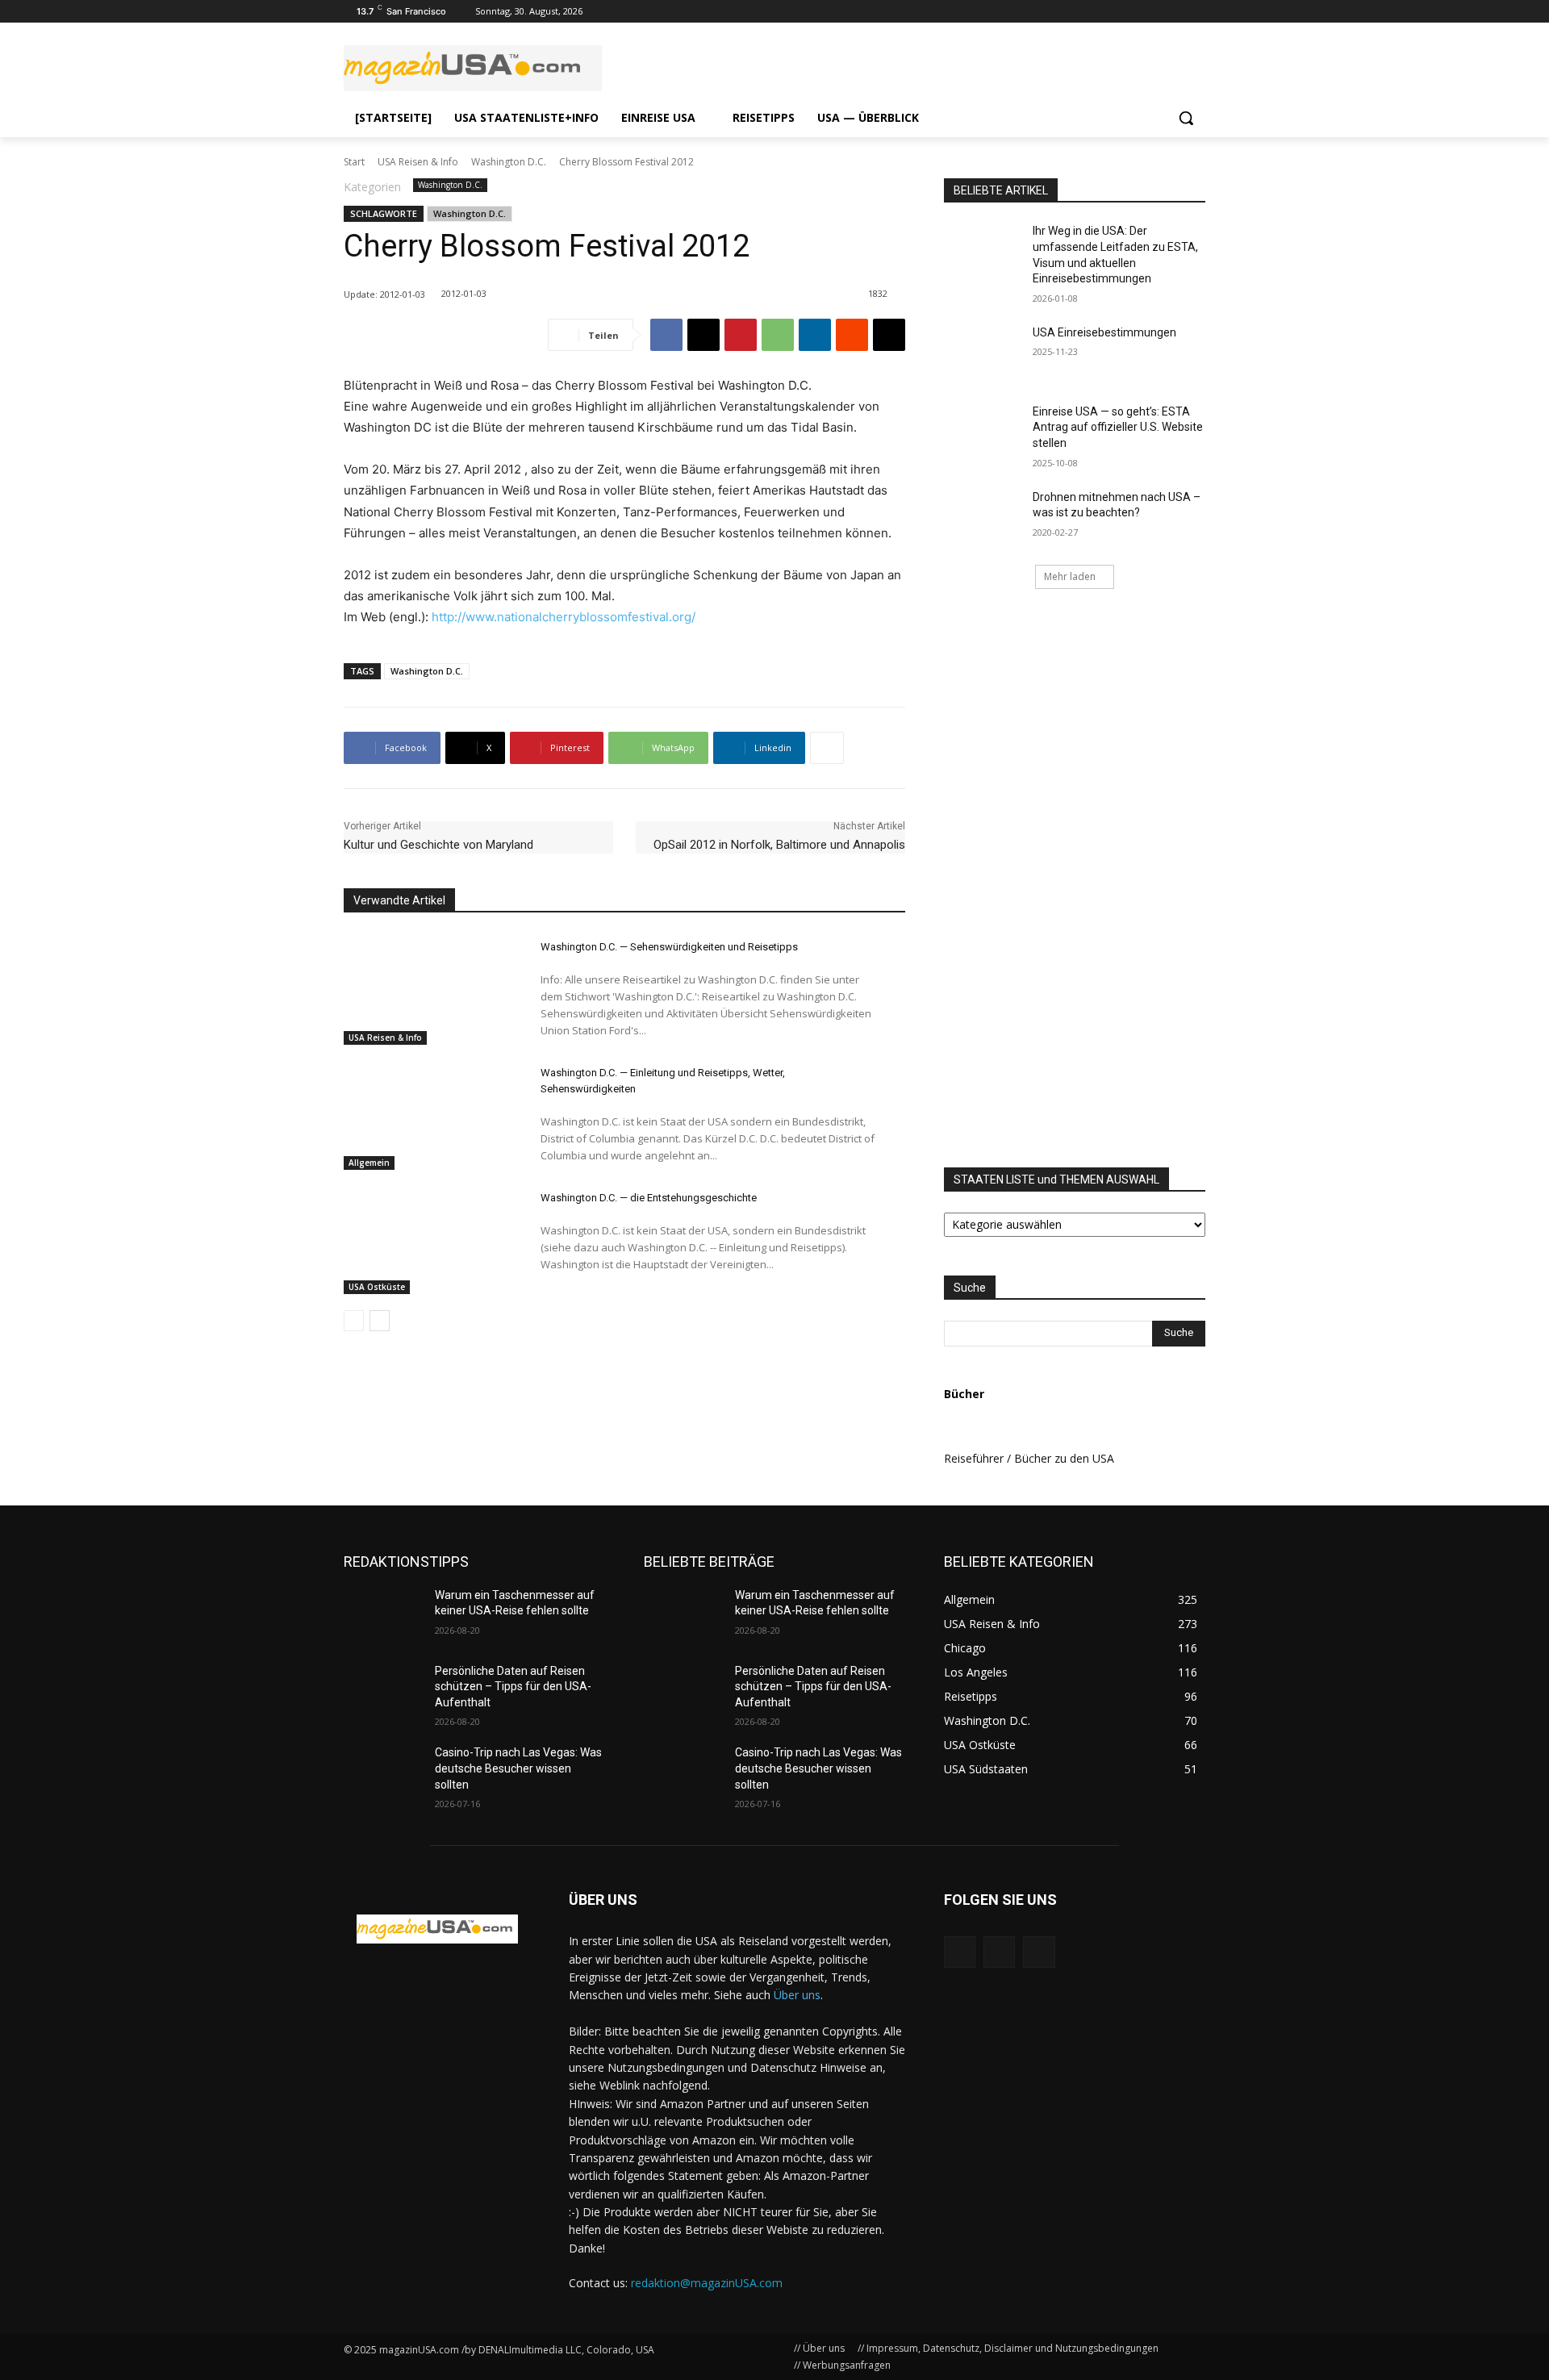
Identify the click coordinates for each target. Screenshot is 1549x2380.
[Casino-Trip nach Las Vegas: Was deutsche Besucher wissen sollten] (383, 1772)
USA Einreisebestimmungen (1104, 332)
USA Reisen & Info (418, 162)
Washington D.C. (509, 162)
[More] (827, 748)
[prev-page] (354, 1321)
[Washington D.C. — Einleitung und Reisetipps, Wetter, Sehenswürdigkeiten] (428, 1114)
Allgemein (369, 1163)
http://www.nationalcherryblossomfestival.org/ (564, 617)
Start (354, 162)
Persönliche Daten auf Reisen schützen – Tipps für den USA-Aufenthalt (513, 1687)
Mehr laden (1070, 576)
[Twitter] (1173, 12)
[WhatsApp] (778, 335)
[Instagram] (1152, 12)
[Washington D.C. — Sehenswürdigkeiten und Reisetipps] (428, 988)
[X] (704, 335)
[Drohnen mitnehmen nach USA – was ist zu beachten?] (983, 517)
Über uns (797, 1995)
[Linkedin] (815, 335)
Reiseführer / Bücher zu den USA (1029, 1458)
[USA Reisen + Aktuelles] (437, 1929)
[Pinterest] (741, 335)
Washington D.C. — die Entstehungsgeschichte (649, 1198)
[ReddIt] (852, 335)
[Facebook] (1196, 12)
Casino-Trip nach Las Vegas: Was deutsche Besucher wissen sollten (518, 1768)
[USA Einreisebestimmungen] (983, 353)
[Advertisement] (1141, 879)
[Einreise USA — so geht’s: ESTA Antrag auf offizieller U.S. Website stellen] (983, 432)
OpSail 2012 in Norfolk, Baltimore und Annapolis (779, 845)
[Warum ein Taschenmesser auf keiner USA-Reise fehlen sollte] (383, 1615)
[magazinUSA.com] (473, 68)
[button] (1186, 118)
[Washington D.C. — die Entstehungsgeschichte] (428, 1239)
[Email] (889, 335)
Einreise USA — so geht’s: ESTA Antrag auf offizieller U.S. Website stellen (1118, 427)
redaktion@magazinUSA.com (707, 2283)
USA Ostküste (377, 1287)
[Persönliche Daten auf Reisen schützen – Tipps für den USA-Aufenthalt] (383, 1691)
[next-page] (380, 1321)
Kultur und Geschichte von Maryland (438, 845)
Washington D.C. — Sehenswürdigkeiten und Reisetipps (669, 947)
